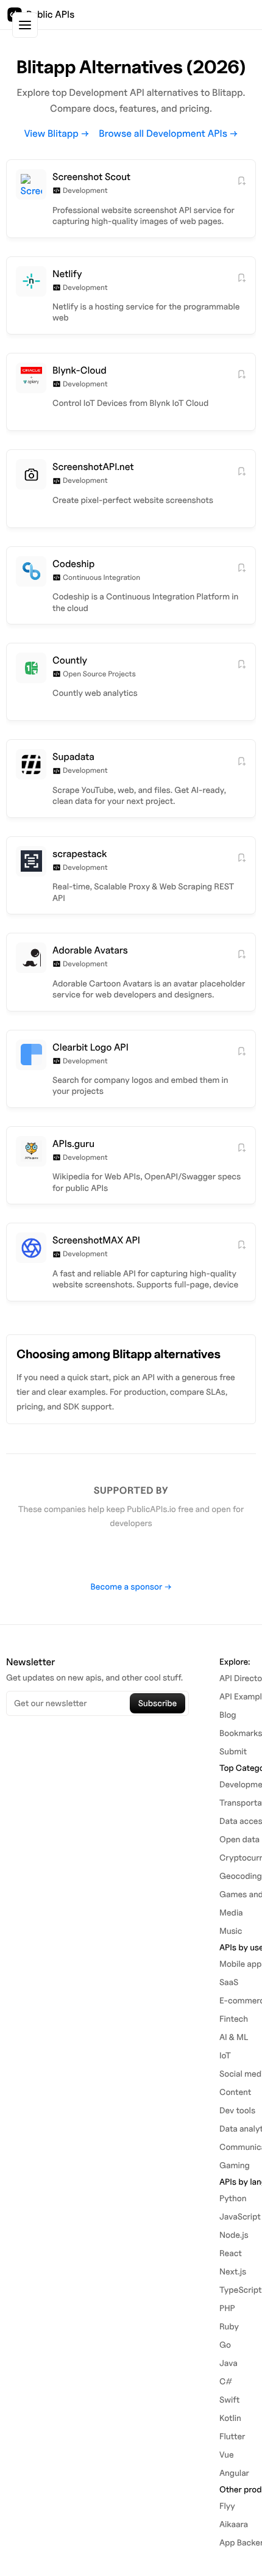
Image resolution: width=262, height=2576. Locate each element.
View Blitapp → (57, 133)
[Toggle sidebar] (25, 25)
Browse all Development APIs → (168, 133)
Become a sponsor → (131, 1587)
